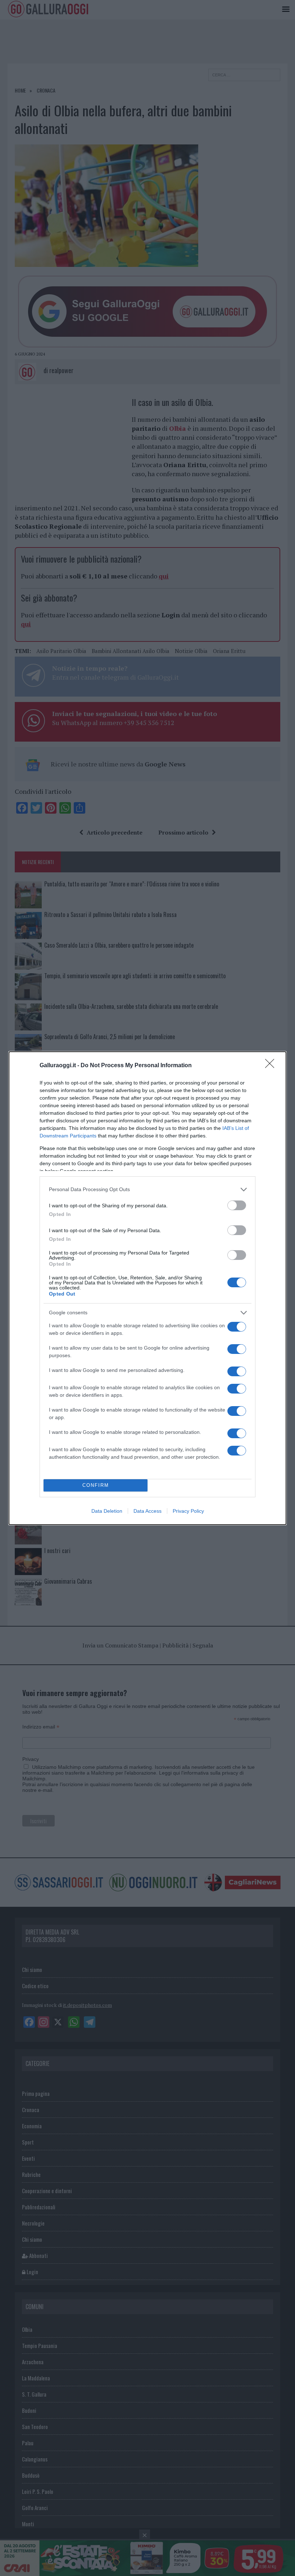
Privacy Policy (188, 1511)
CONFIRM (96, 1485)
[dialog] (147, 1288)
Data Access (147, 1511)
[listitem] (147, 1189)
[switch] (237, 1205)
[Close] (272, 1066)
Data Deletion (107, 1511)
